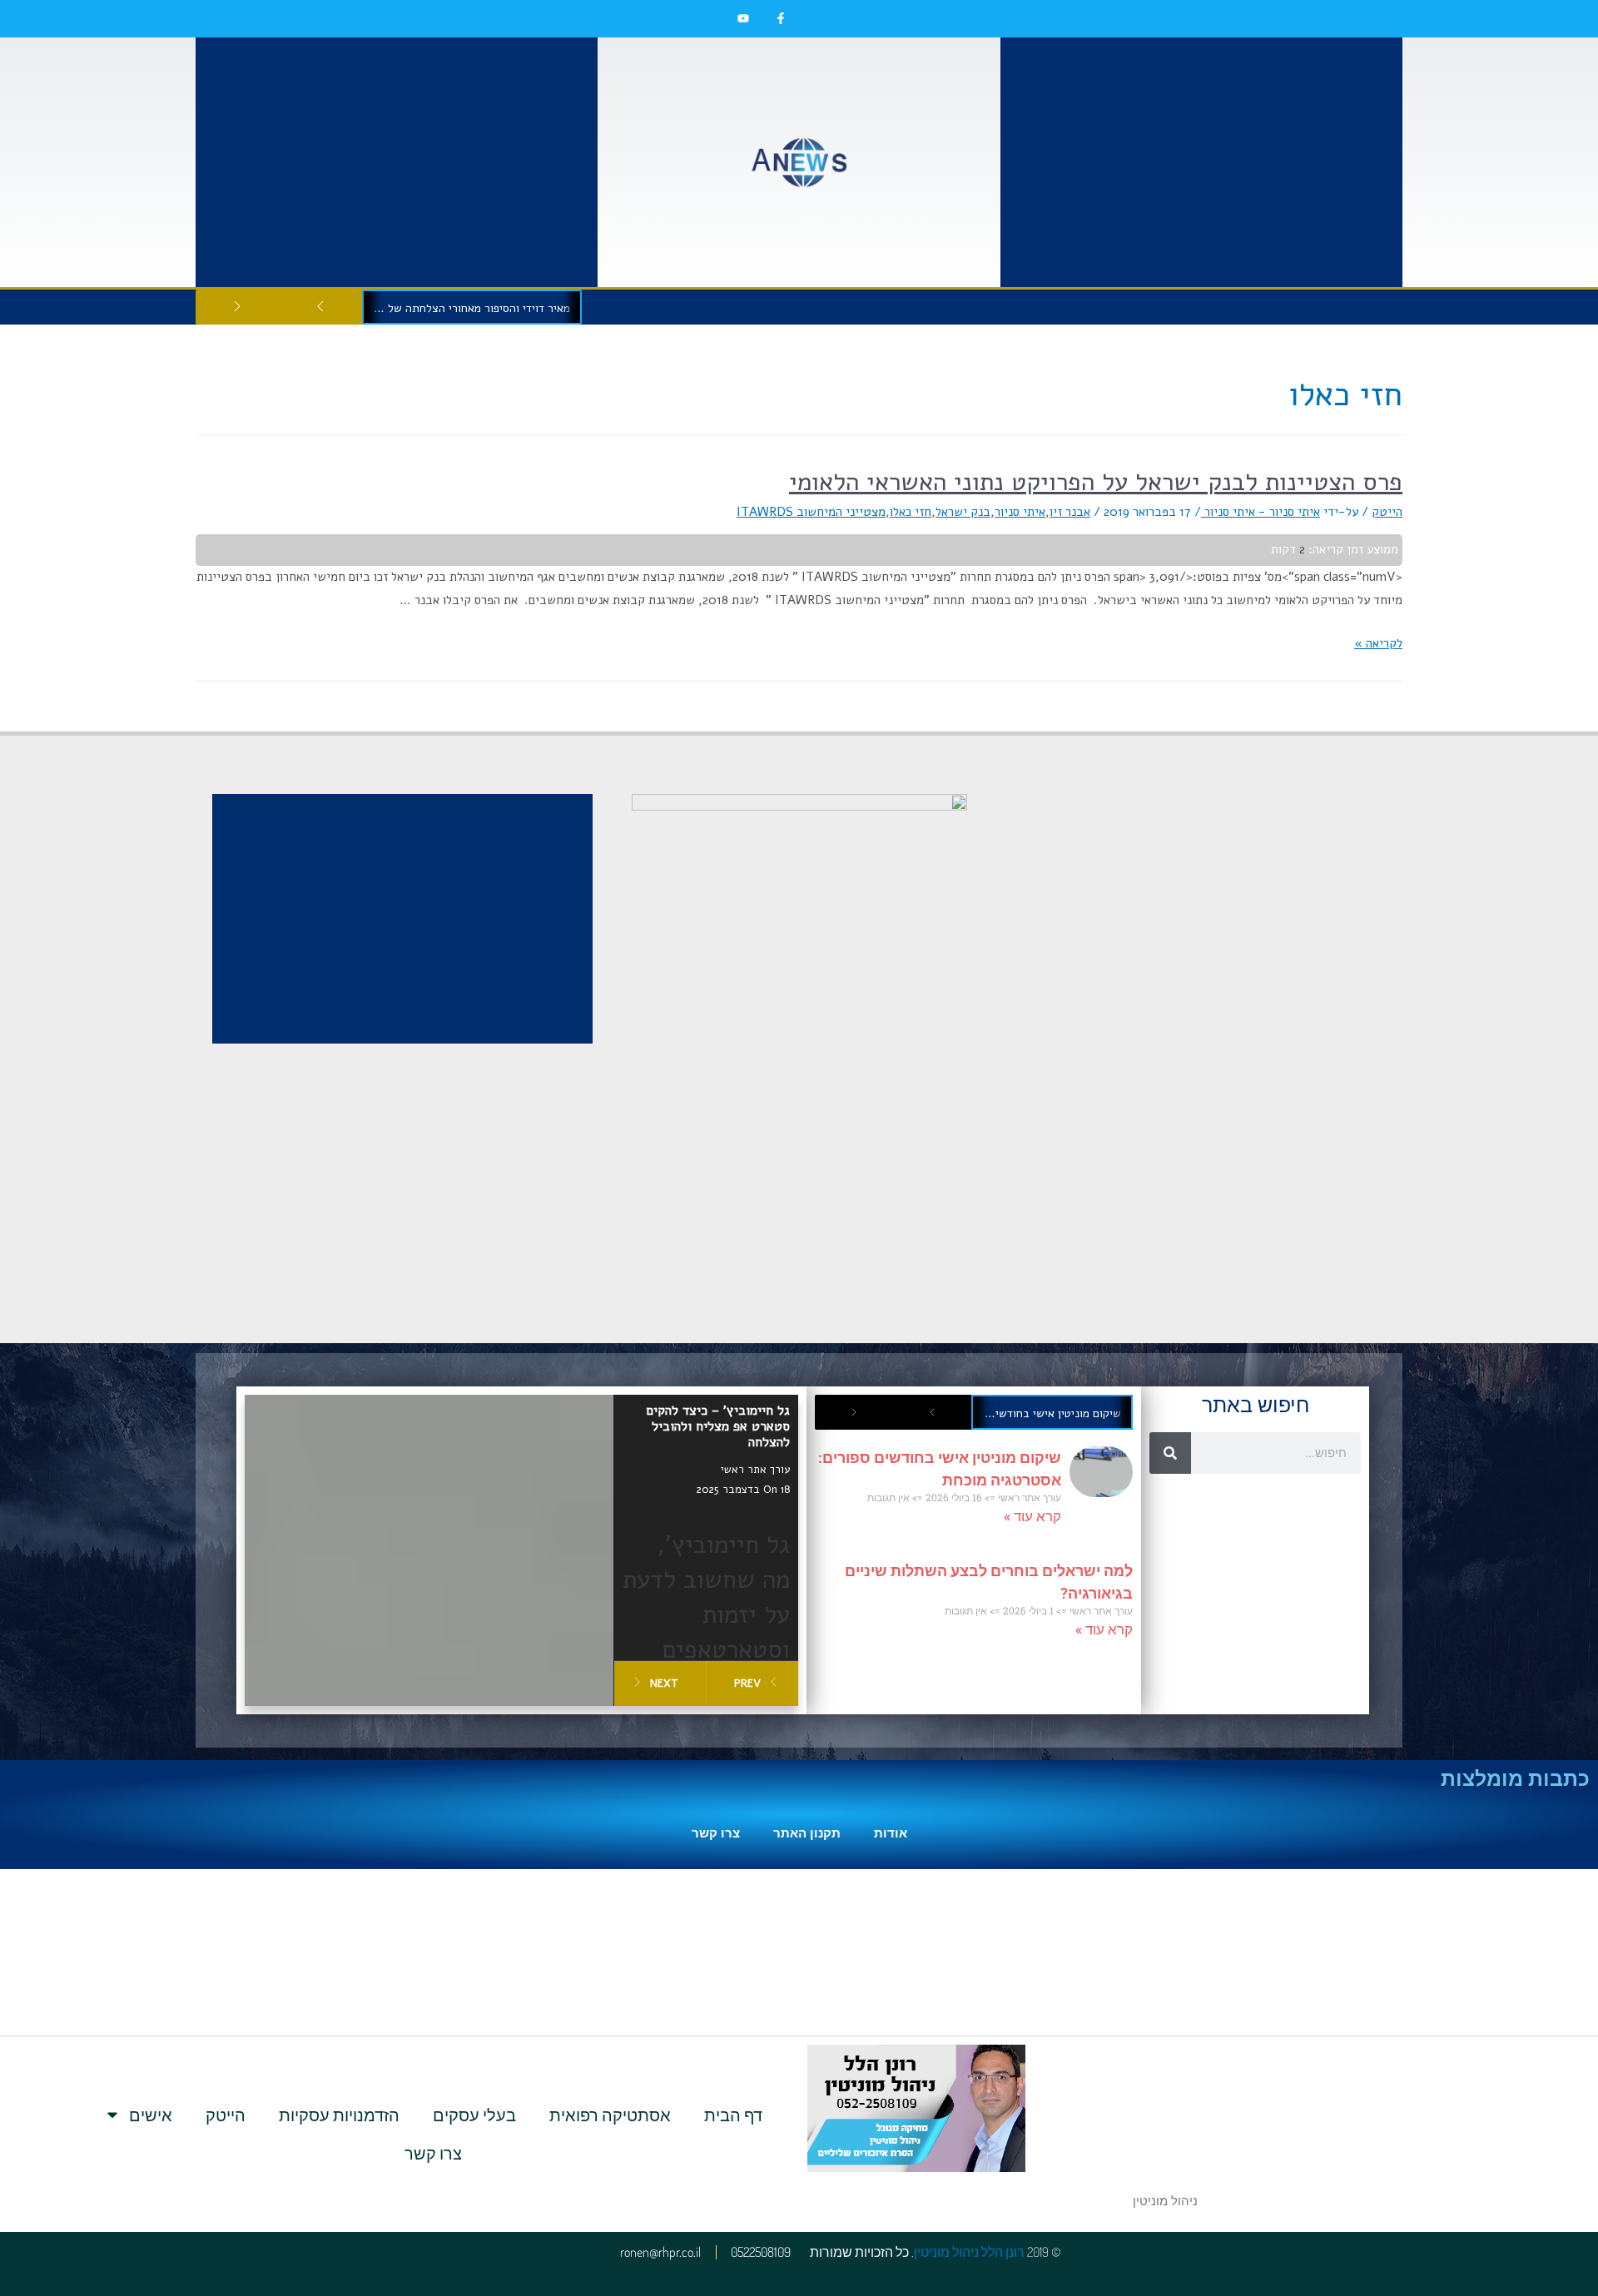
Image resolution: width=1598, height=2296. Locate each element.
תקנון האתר (807, 1833)
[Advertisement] (1201, 162)
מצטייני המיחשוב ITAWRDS (811, 512)
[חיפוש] (1170, 1453)
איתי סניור (1020, 512)
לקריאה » (1378, 643)
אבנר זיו (1070, 512)
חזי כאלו (911, 512)
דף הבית (733, 2115)
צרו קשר (716, 1833)
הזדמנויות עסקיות (339, 2115)
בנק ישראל (963, 512)
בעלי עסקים (474, 2115)
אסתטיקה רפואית (610, 2115)
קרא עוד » (1032, 1516)
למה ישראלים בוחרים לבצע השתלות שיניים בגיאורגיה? (1047, 1413)
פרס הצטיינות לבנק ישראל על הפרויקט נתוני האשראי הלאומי (1096, 482)
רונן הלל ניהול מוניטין (969, 2252)
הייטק (1387, 512)
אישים (151, 2115)
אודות (891, 1833)
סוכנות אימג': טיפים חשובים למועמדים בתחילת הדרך (467, 308)
